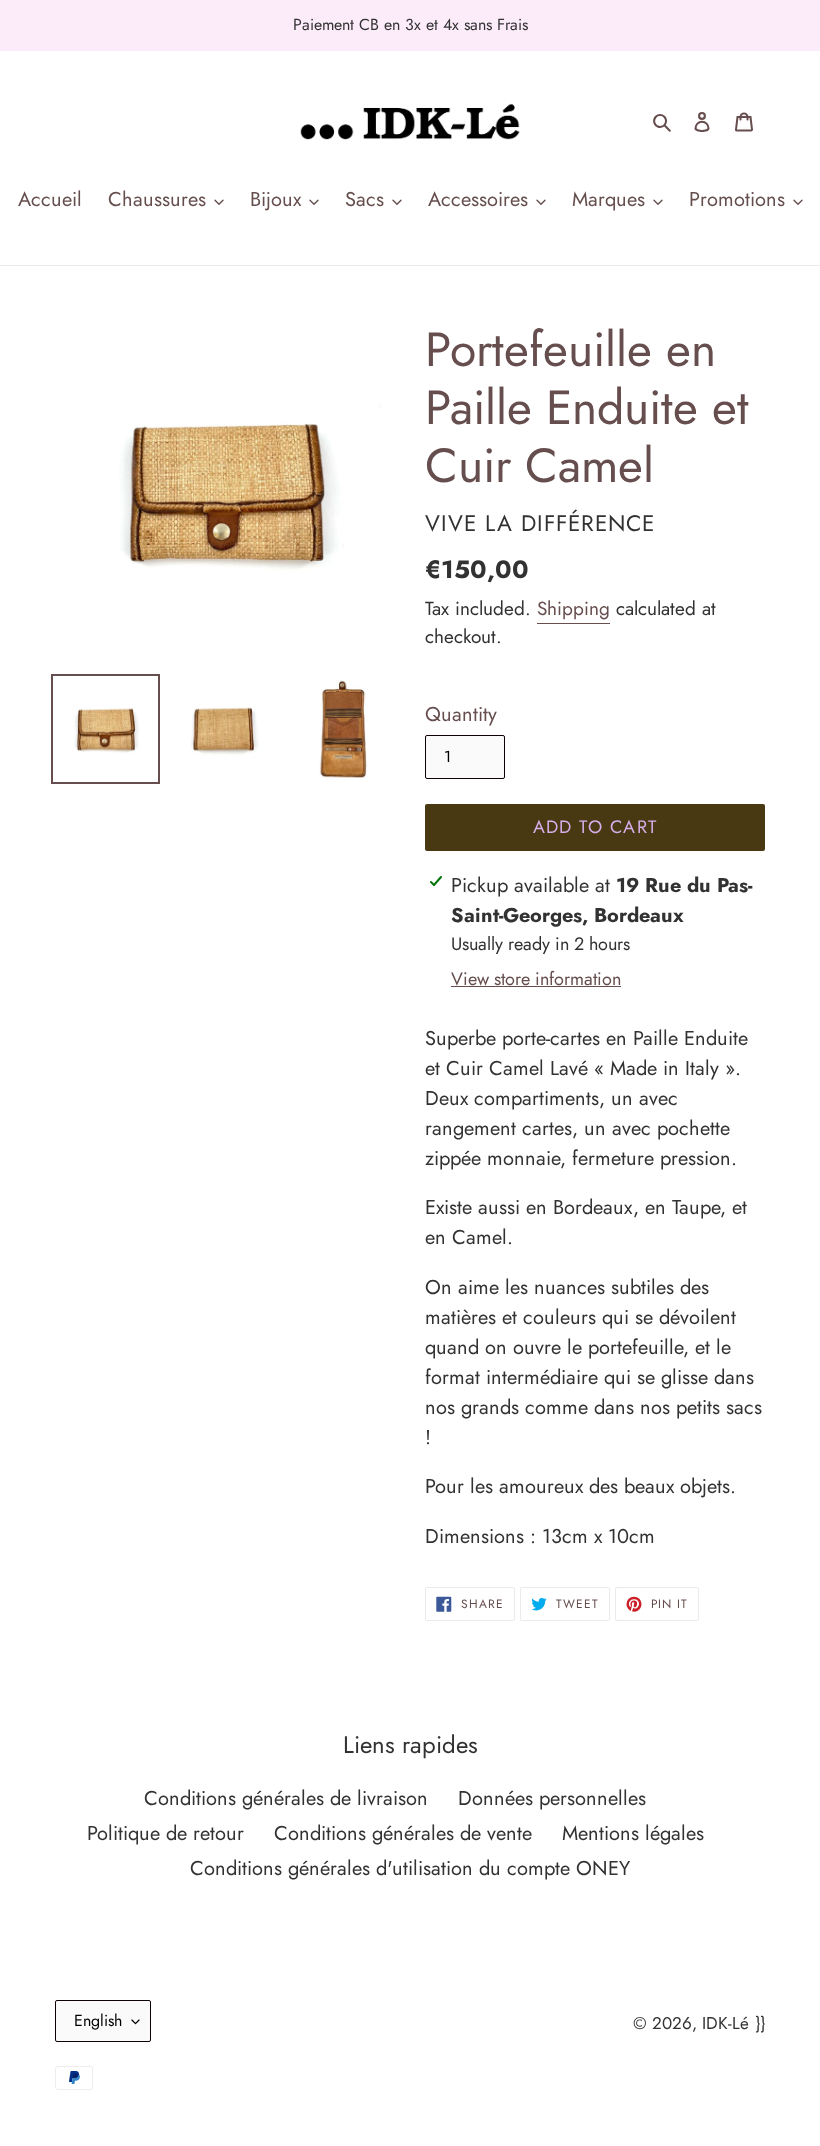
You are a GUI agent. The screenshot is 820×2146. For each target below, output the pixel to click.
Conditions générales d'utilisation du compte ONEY (410, 1868)
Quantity (461, 714)
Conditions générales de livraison (286, 1798)
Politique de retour (165, 1833)
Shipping (573, 608)
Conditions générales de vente (403, 1833)
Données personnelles (552, 1798)
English (98, 2020)
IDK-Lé (725, 2023)
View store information (536, 979)
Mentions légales (633, 1833)
